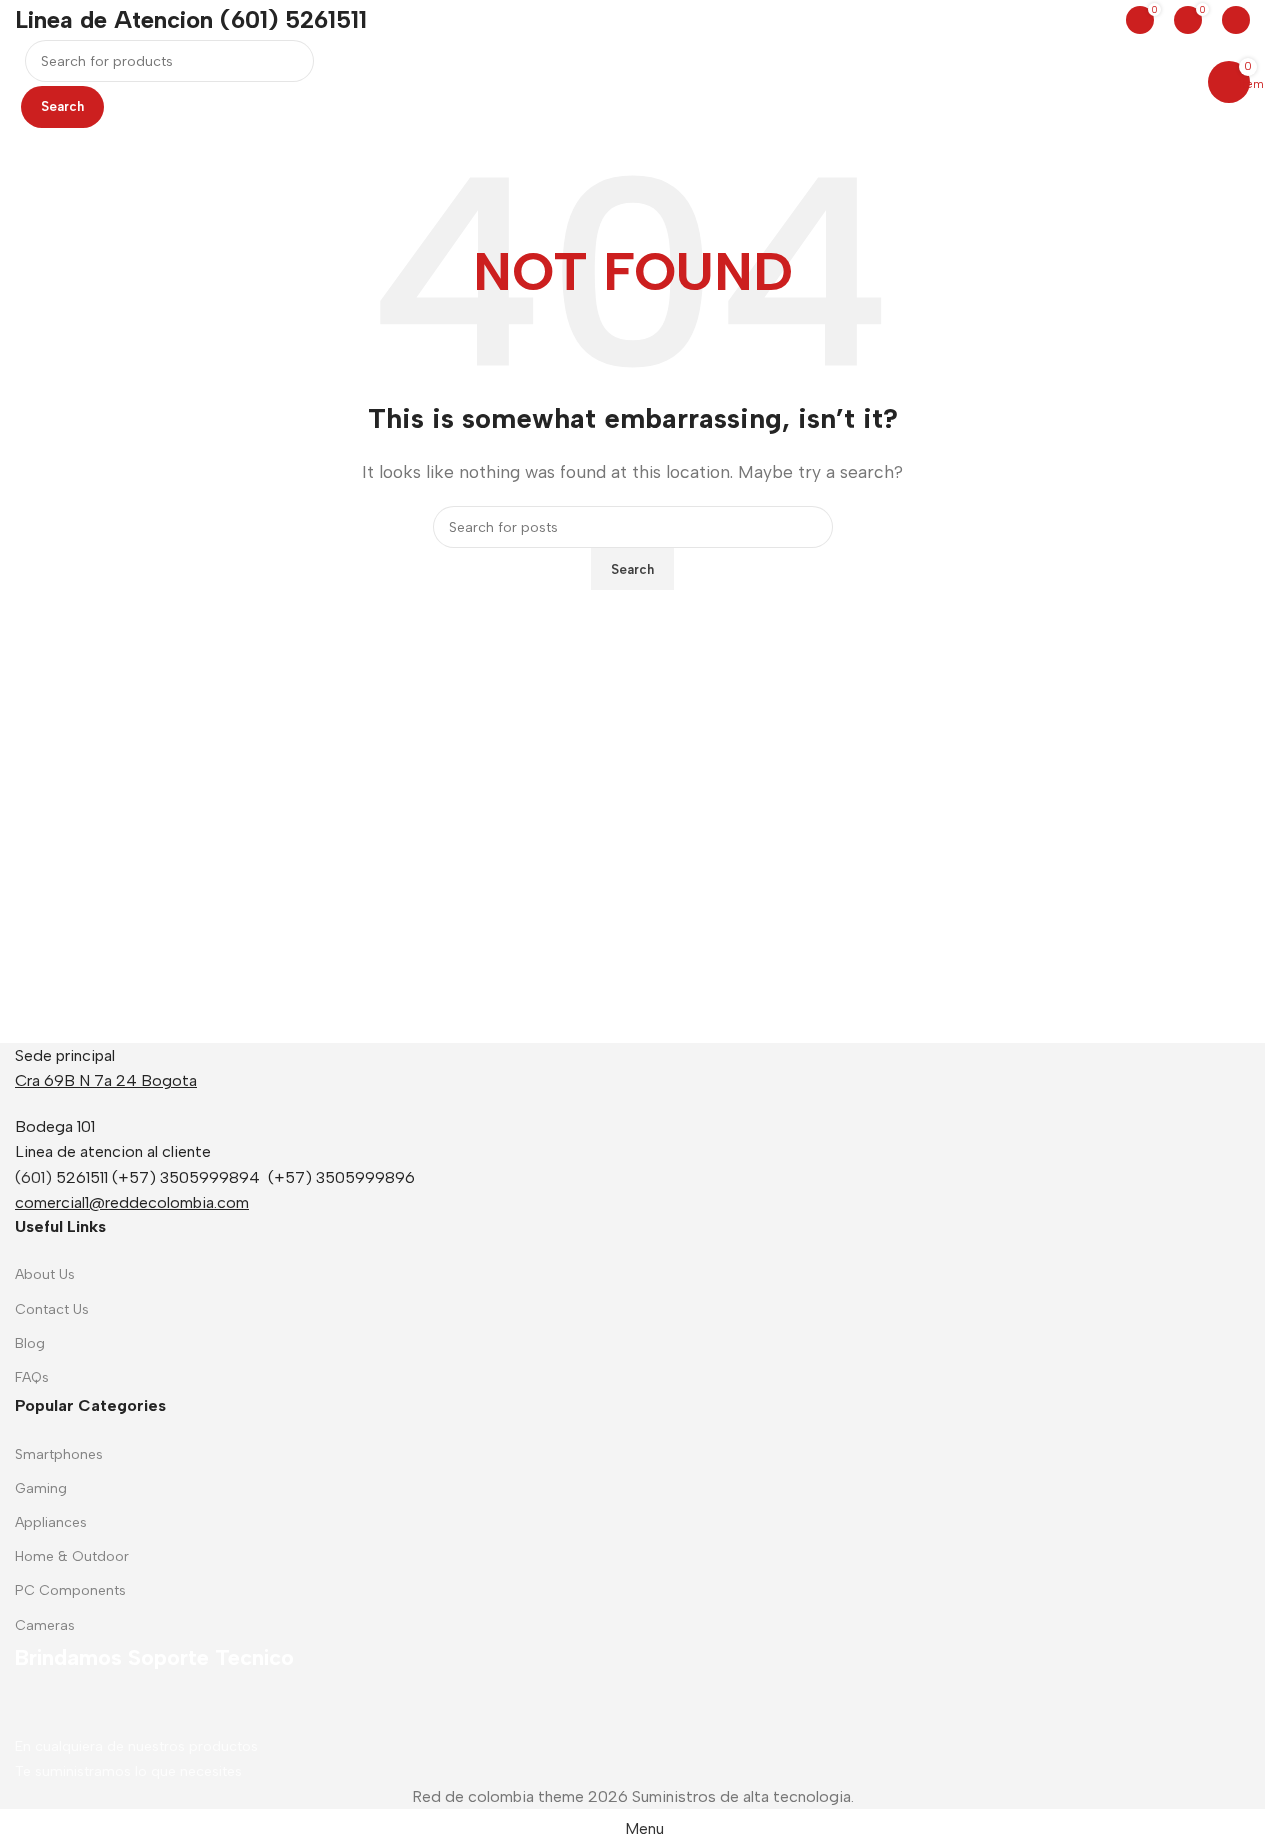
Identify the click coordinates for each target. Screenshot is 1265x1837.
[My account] (1236, 20)
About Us (45, 1274)
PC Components (70, 1590)
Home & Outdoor (72, 1556)
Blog (30, 1343)
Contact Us (52, 1309)
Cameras (45, 1625)
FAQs (32, 1377)
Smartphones (59, 1454)
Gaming (41, 1488)
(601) (33, 1177)
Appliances (51, 1522)
